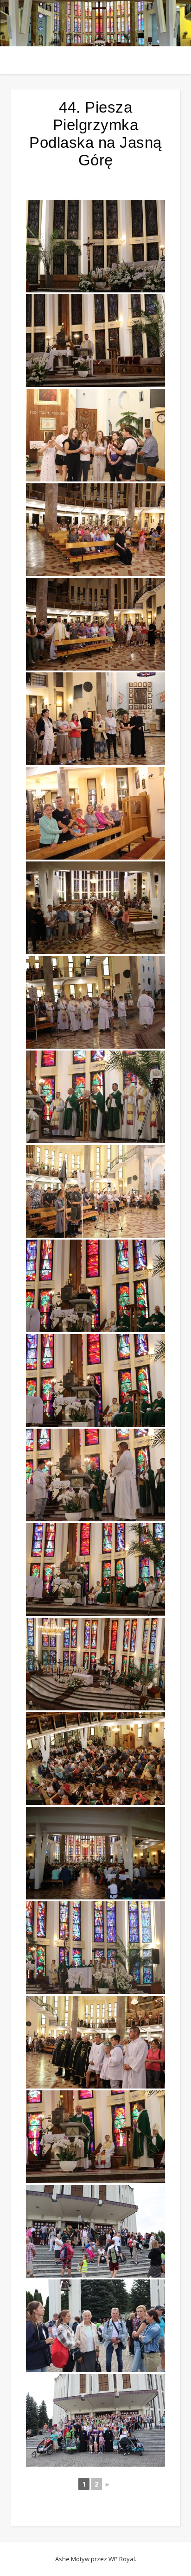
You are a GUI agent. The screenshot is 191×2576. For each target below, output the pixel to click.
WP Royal (122, 2559)
